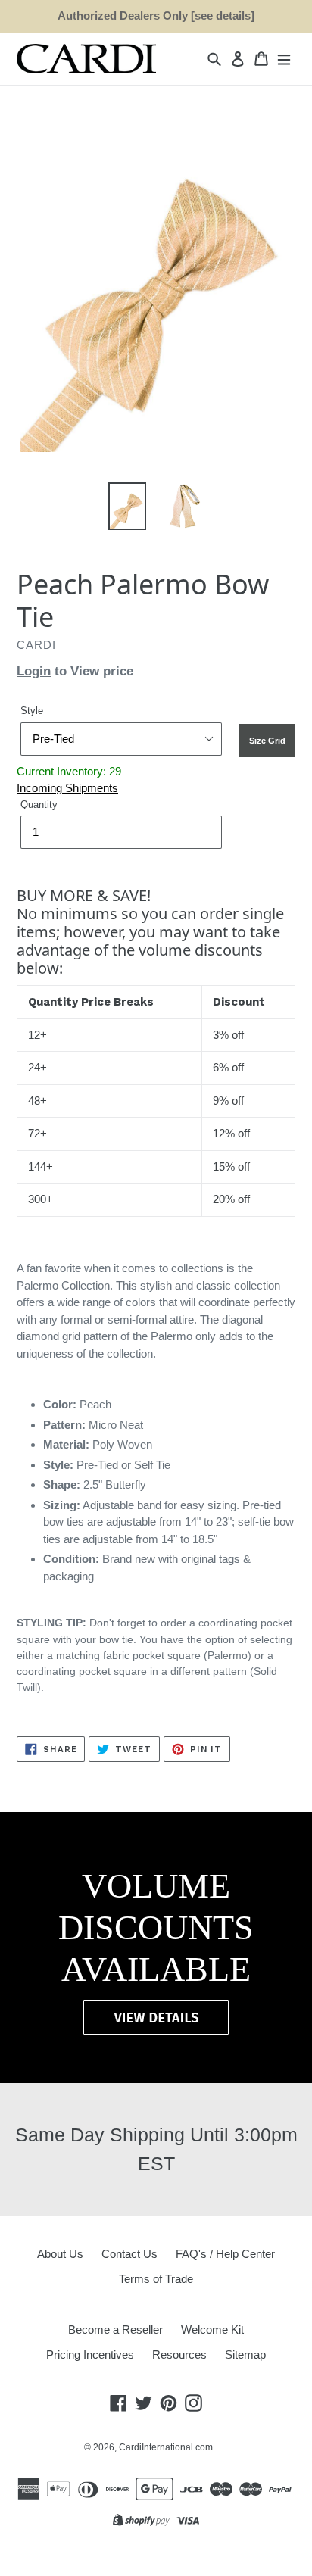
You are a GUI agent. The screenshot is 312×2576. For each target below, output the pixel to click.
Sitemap (245, 2355)
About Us (60, 2254)
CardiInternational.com (166, 2447)
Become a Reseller (115, 2330)
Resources (179, 2355)
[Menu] (284, 59)
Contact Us (129, 2254)
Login (34, 671)
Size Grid (267, 741)
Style (32, 711)
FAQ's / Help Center (225, 2254)
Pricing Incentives (90, 2355)
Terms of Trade (156, 2279)
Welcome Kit (212, 2330)
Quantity (39, 805)
